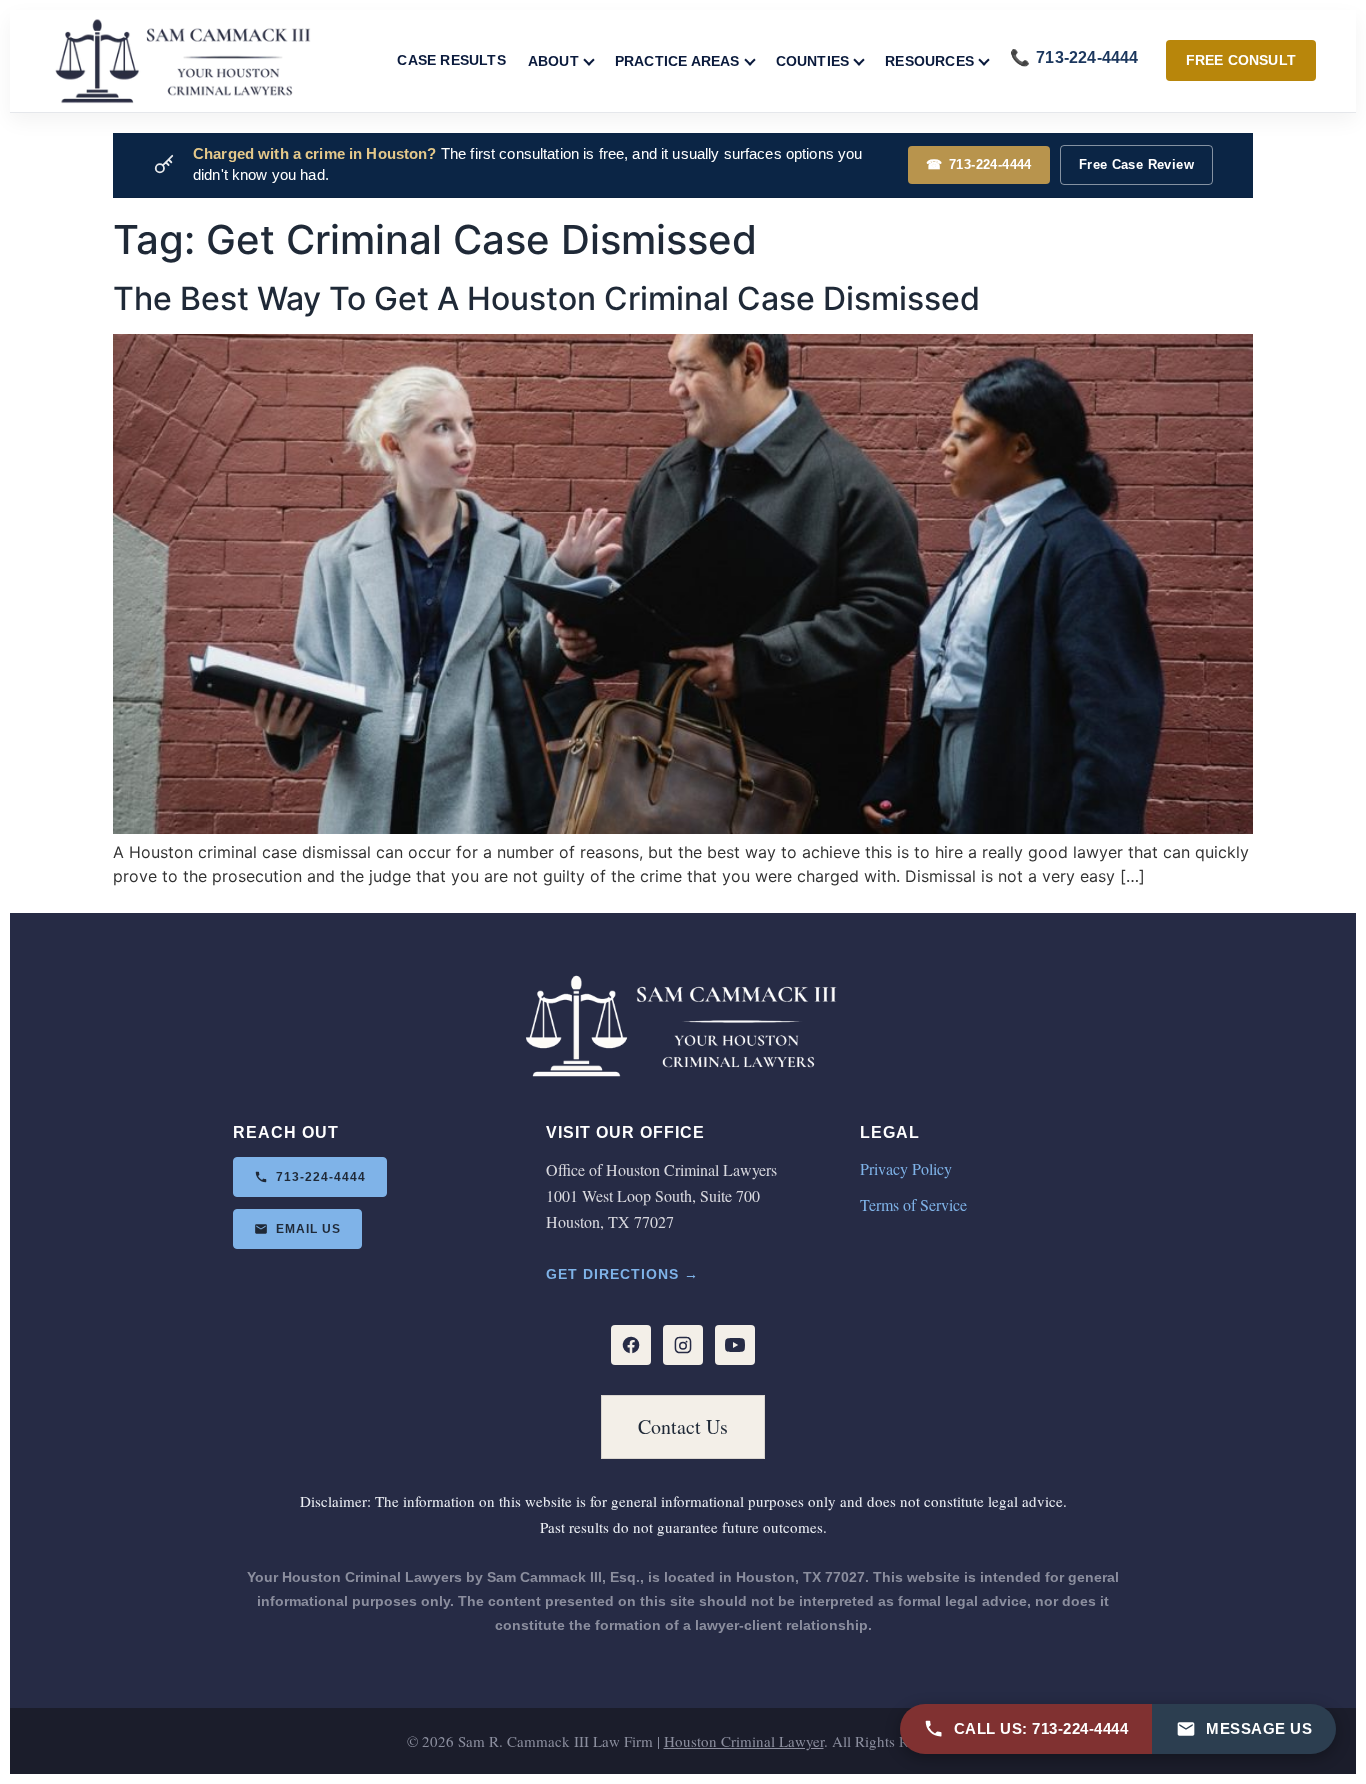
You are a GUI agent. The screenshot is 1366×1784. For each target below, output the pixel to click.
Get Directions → (622, 1274)
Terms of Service (913, 1204)
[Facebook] (631, 1345)
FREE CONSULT (1241, 60)
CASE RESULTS (451, 60)
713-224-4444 (979, 164)
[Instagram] (683, 1345)
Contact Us (683, 1426)
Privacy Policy (906, 1168)
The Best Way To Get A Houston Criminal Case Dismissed (546, 298)
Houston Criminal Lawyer (744, 1741)
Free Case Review (1136, 164)
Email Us (308, 1229)
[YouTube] (735, 1345)
